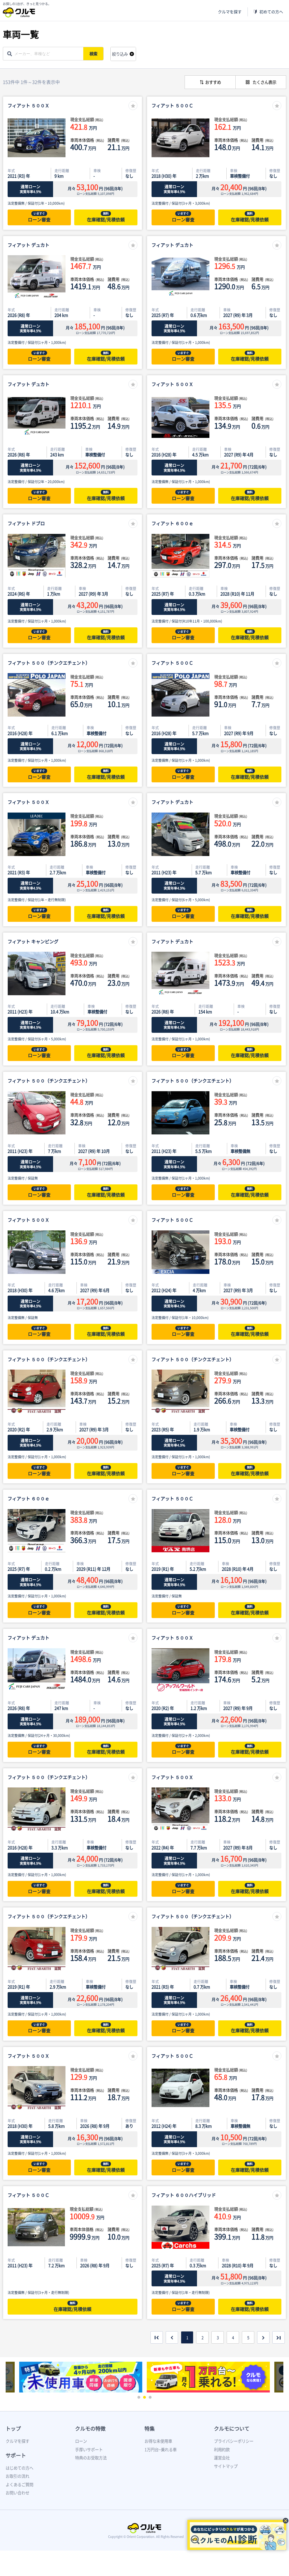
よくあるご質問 (19, 2485)
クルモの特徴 (90, 2428)
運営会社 (222, 2458)
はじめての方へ (19, 2468)
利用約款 (222, 2450)
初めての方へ (271, 12)
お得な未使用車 (158, 2441)
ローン (81, 2441)
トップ (13, 2428)
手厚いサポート (89, 2450)
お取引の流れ (17, 2476)
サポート (16, 2455)
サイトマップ (226, 2466)
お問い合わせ (17, 2493)
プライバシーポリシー (234, 2441)
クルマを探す (230, 12)
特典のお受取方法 (91, 2458)
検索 (93, 54)
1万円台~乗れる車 (161, 2450)
